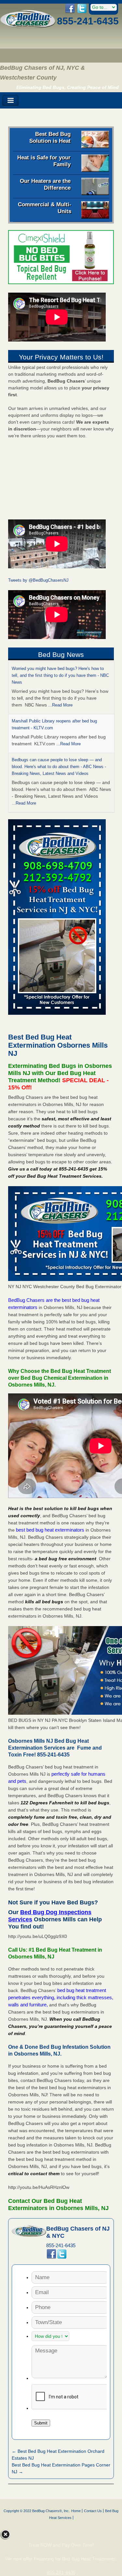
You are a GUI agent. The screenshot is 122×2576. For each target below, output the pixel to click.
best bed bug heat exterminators (50, 1530)
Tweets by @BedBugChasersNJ (38, 580)
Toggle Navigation (10, 101)
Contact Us (93, 2511)
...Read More (60, 705)
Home (76, 2511)
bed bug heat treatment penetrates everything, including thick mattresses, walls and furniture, (61, 1997)
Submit (41, 2423)
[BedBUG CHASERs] (28, 26)
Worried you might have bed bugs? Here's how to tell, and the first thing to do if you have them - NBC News (60, 675)
